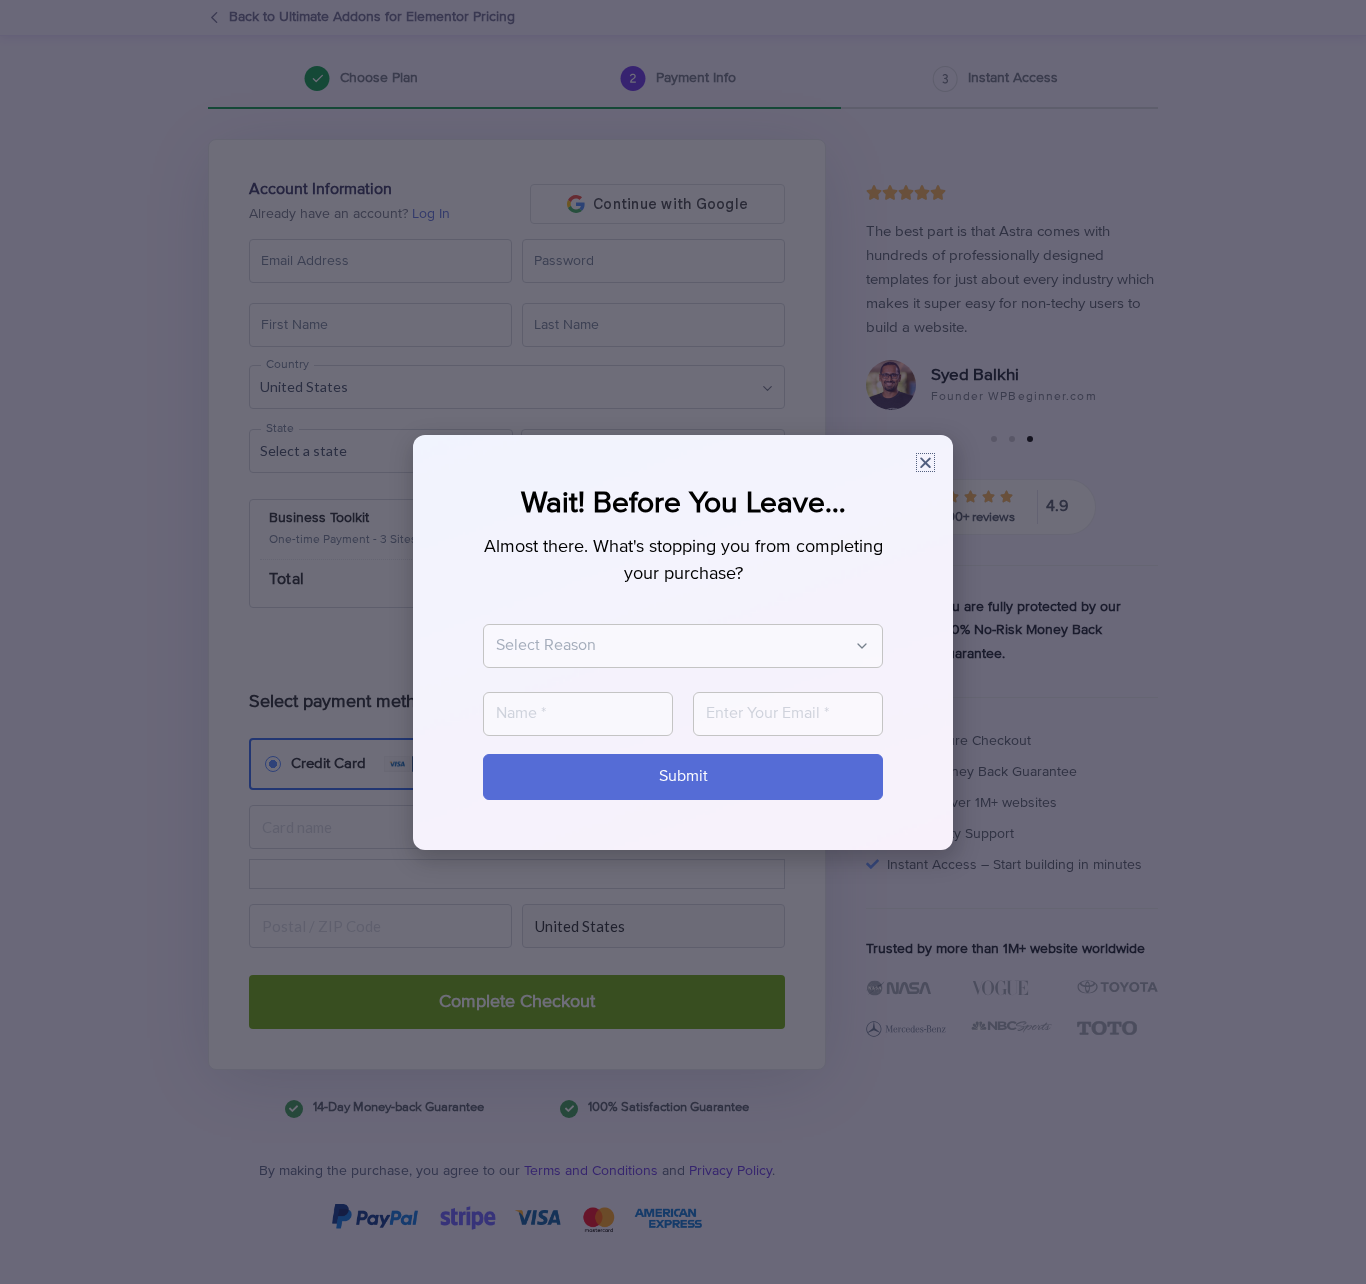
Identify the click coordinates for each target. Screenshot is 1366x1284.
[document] (683, 642)
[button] (925, 462)
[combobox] (673, 646)
